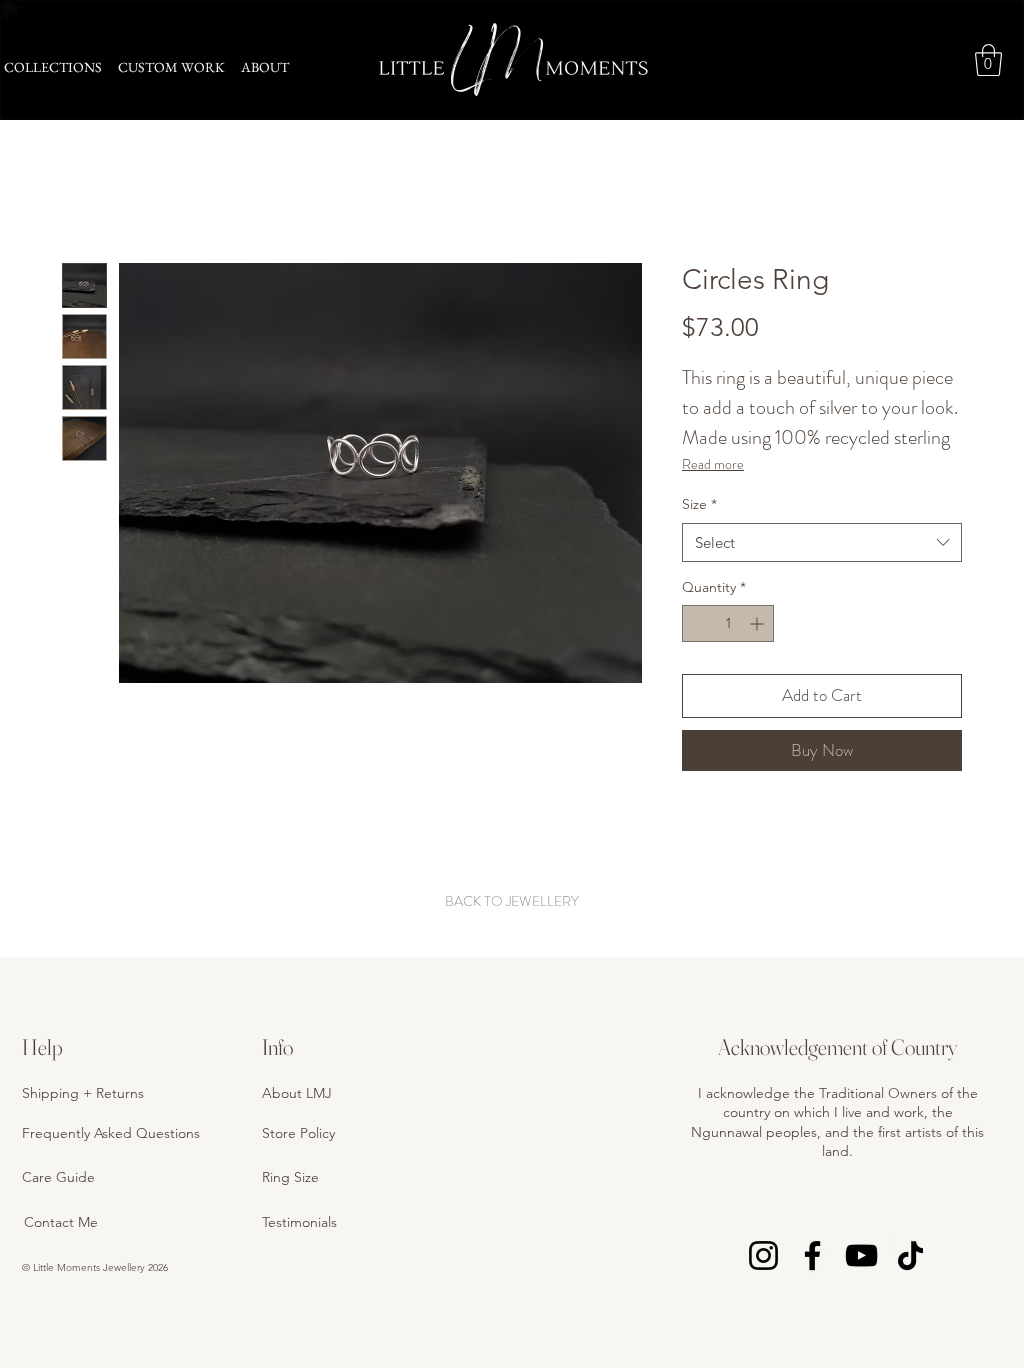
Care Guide (58, 1177)
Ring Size (290, 1177)
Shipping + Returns (83, 1093)
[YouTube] (861, 1255)
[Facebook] (812, 1255)
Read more (713, 464)
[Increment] (758, 623)
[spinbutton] (728, 623)
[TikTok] (910, 1255)
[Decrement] (697, 623)
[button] (988, 60)
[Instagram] (763, 1255)
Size (699, 504)
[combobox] (822, 542)
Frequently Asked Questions (111, 1133)
